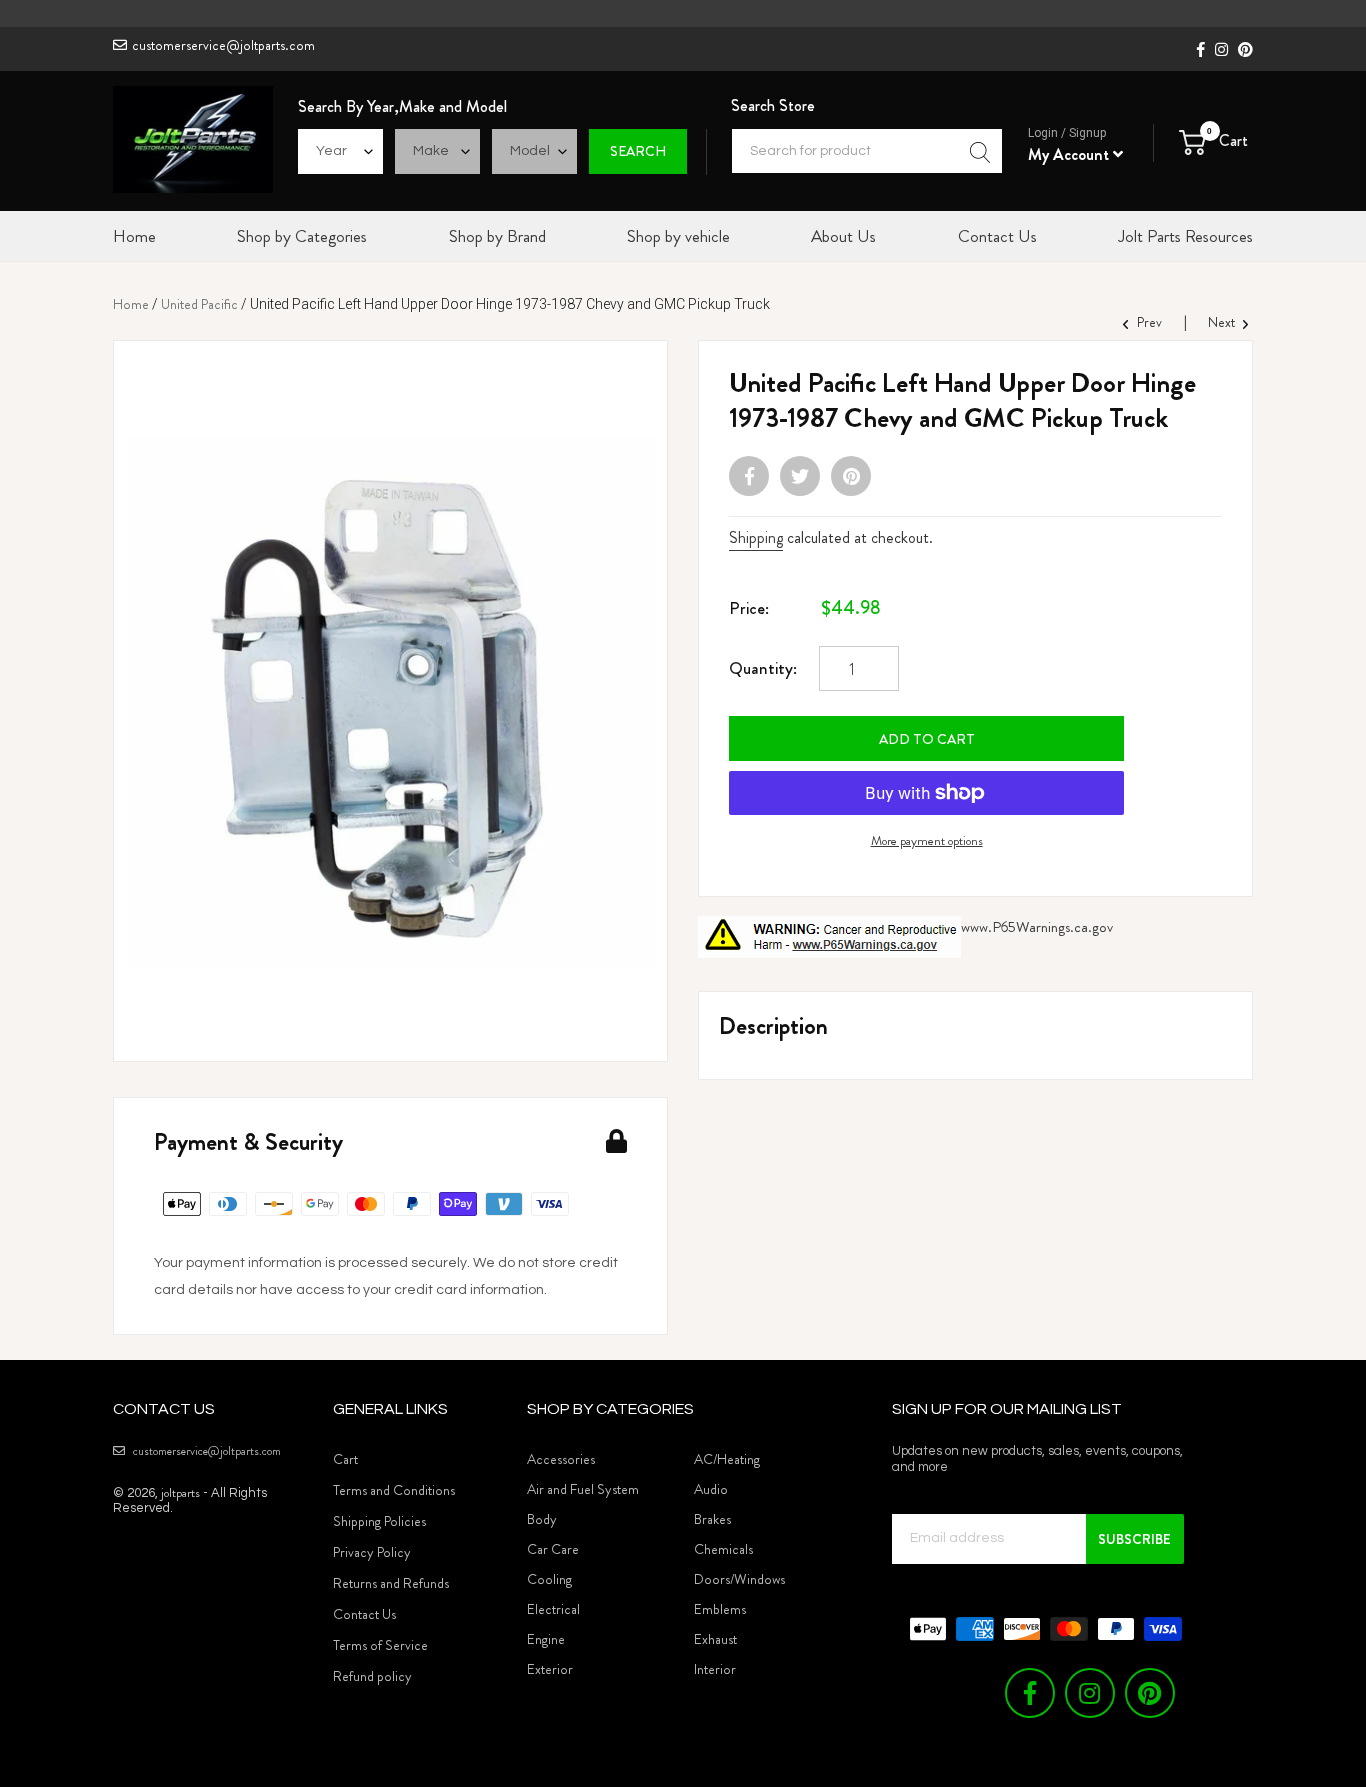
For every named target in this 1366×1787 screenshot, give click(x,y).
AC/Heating (727, 1459)
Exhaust (715, 1639)
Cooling (549, 1579)
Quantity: (763, 668)
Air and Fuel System (583, 1489)
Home (131, 304)
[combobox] (867, 151)
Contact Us (364, 1614)
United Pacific (199, 304)
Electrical (553, 1609)
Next (1223, 322)
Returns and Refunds (391, 1583)
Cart (345, 1459)
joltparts (180, 1492)
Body (542, 1519)
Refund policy (372, 1676)
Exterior (550, 1669)
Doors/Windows (739, 1579)
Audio (711, 1489)
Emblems (720, 1609)
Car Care (553, 1549)
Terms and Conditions (394, 1490)
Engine (546, 1639)
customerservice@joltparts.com (223, 45)
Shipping (756, 537)
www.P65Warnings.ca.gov (1037, 927)
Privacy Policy (372, 1552)
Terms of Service (380, 1645)
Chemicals (723, 1549)
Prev (1148, 322)
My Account (1070, 154)
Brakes (712, 1519)
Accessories (561, 1459)
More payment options (927, 840)
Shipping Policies (379, 1521)
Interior (715, 1669)
